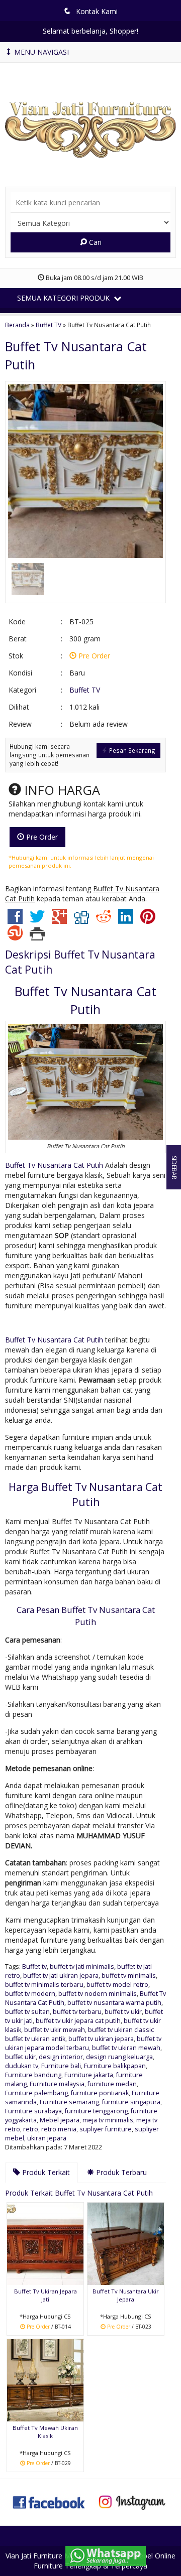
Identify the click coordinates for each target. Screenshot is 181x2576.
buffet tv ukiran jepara (101, 2039)
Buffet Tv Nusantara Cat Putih (54, 1165)
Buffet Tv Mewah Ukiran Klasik (45, 2432)
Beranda (17, 325)
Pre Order (41, 837)
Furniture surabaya (33, 2111)
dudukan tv (22, 2066)
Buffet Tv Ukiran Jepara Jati (46, 2295)
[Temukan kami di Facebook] (49, 2501)
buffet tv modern (30, 1994)
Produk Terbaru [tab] (120, 2172)
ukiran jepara (47, 2138)
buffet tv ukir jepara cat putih (78, 2021)
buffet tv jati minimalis (82, 1967)
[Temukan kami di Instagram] (132, 2501)
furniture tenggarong (96, 2111)
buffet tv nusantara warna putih (114, 2003)
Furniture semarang (69, 2102)
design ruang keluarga (119, 2057)
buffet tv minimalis (129, 1976)
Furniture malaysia (57, 2084)
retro (31, 2129)
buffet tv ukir (123, 2012)
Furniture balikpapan (115, 2066)
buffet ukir (20, 2057)
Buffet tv (34, 1967)
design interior (61, 2057)
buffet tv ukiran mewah (126, 2048)
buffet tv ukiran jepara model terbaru (83, 2043)
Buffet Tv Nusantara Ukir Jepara (126, 2295)
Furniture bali (61, 2066)
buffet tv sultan (27, 2012)
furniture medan (112, 2084)
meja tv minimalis (108, 2120)
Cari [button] (94, 242)
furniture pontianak (100, 2093)
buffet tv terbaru (77, 2012)
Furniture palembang (36, 2093)
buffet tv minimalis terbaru (44, 1985)
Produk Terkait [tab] (45, 2172)
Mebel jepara (60, 2120)
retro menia (59, 2129)
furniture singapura (131, 2102)
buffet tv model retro (117, 1985)
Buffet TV (49, 325)
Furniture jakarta (89, 2075)
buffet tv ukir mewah (55, 2030)
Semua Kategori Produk (64, 298)
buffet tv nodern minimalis (98, 1994)
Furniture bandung (33, 2075)
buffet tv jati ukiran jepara (61, 1976)
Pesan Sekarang (131, 750)
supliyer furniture (106, 2129)
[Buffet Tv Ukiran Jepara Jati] (45, 2243)
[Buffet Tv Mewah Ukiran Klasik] (45, 2380)
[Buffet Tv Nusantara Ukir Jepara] (126, 2243)
